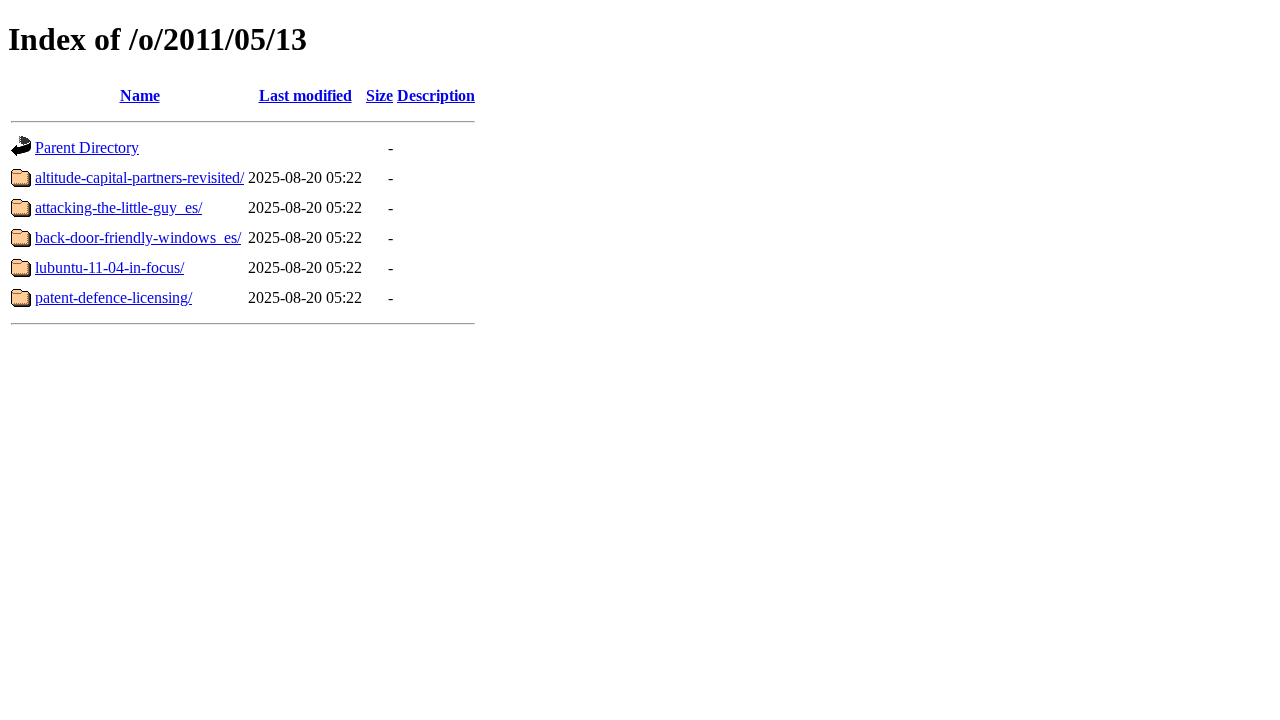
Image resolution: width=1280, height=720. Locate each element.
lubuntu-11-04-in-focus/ (109, 267)
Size (379, 95)
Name (140, 95)
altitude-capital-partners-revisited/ (139, 177)
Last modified (305, 95)
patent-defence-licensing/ (113, 297)
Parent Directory (87, 147)
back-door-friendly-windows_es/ (138, 237)
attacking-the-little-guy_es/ (118, 207)
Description (436, 95)
